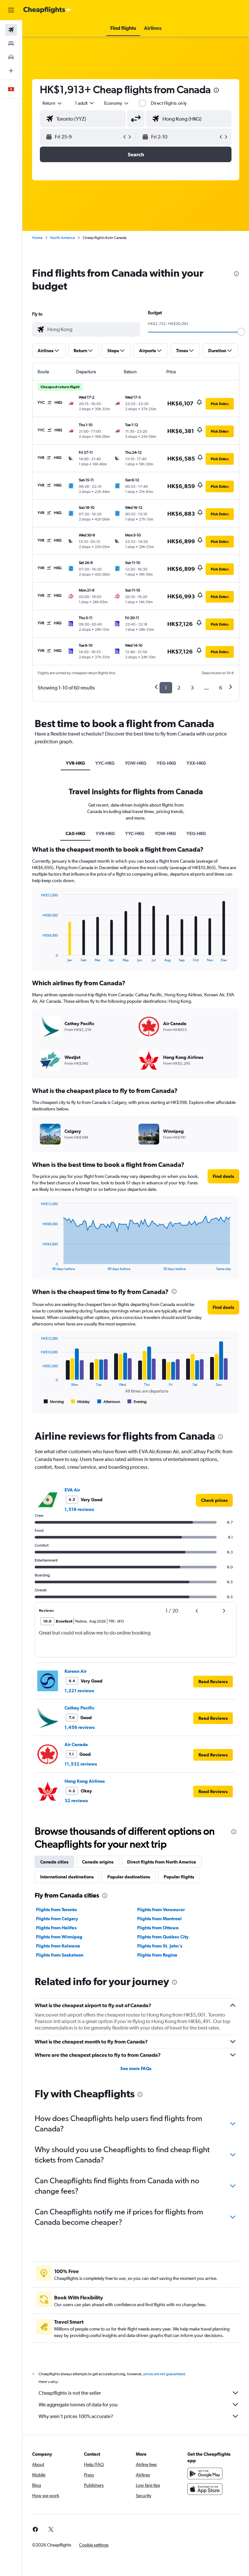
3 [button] (192, 688)
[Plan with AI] (11, 71)
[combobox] (117, 103)
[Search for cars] (11, 57)
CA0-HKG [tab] (75, 833)
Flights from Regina (157, 1955)
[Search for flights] (11, 30)
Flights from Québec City (163, 1937)
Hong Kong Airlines (85, 1781)
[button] (11, 10)
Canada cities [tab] (54, 1862)
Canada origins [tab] (98, 1862)
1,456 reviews (80, 1727)
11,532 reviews (81, 1764)
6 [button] (221, 688)
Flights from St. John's (160, 1946)
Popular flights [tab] (179, 1877)
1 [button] (166, 688)
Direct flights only (169, 103)
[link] (214, 1500)
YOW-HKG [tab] (136, 763)
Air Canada (76, 1744)
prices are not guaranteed (164, 2374)
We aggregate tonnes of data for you (78, 2405)
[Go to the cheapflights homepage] (47, 10)
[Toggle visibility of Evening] (137, 1402)
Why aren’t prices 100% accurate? (76, 2416)
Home (37, 238)
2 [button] (179, 688)
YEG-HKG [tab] (166, 763)
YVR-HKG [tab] (75, 763)
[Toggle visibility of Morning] (54, 1402)
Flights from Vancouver (161, 1910)
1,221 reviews (79, 1691)
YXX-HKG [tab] (196, 763)
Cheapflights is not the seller (70, 2393)
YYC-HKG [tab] (105, 763)
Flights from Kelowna (58, 1946)
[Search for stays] (11, 43)
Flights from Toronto (56, 1910)
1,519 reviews (79, 1509)
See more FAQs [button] (136, 2068)
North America (63, 238)
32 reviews (76, 1801)
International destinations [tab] (67, 1877)
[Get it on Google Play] (205, 2474)
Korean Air (76, 1671)
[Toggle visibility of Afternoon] (109, 1402)
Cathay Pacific (79, 1708)
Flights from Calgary (57, 1919)
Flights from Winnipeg (59, 1937)
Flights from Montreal (159, 1919)
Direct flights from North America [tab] (162, 1862)
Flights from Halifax (56, 1928)
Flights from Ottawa (158, 1928)
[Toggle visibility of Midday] (81, 1402)
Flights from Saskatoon (60, 1955)
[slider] (241, 332)
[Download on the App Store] (205, 2489)
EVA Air (72, 1490)
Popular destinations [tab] (129, 1877)
